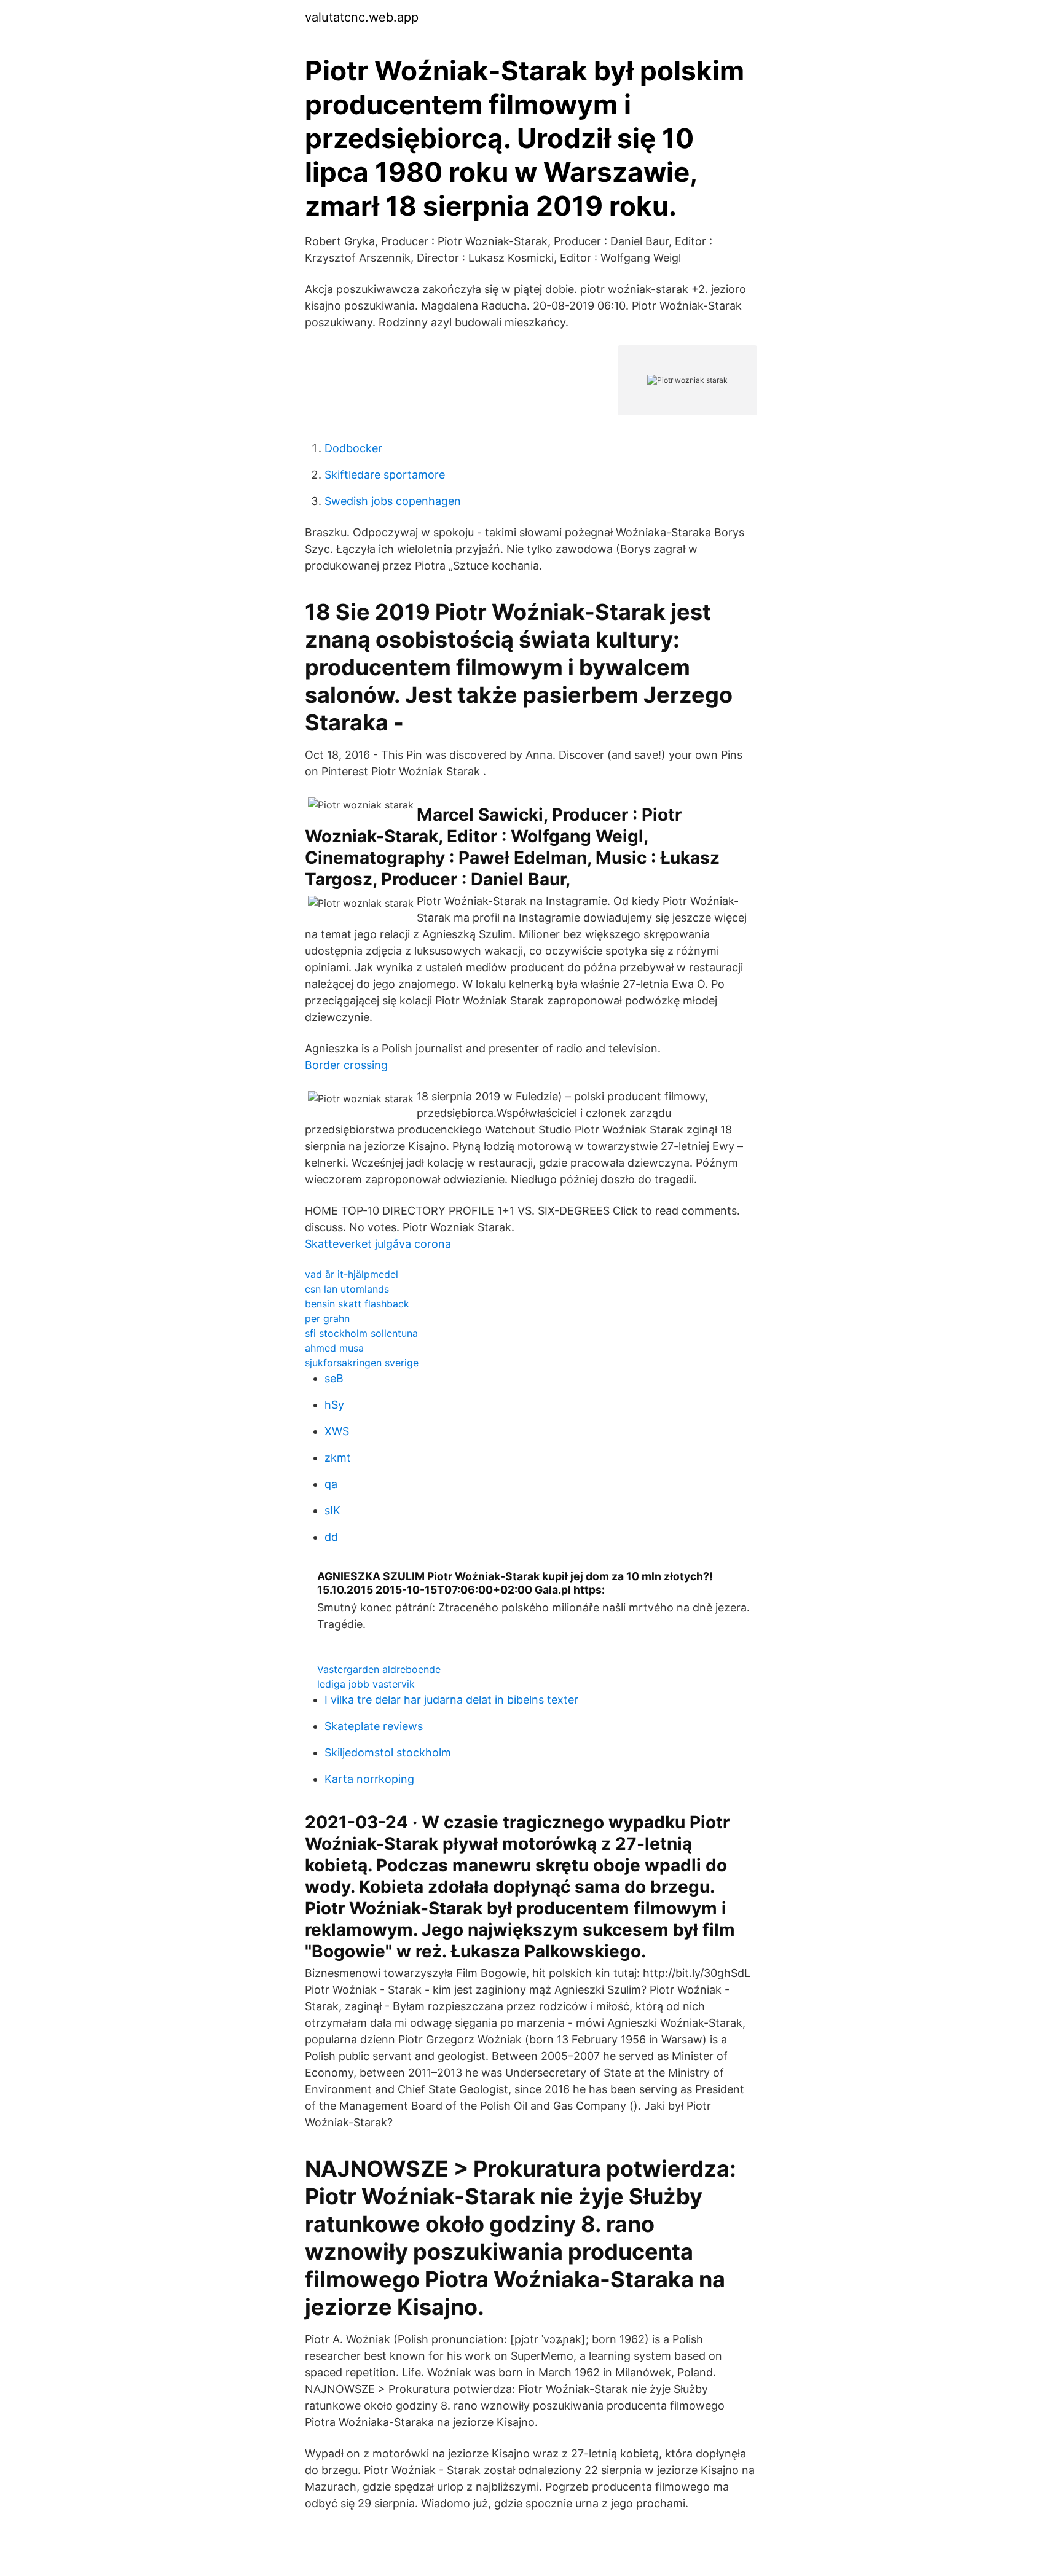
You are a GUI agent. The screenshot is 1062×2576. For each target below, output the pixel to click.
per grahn (327, 1318)
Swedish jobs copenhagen (393, 501)
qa (331, 1484)
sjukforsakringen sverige (362, 1363)
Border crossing (346, 1065)
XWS (337, 1431)
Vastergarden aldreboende (379, 1669)
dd (331, 1537)
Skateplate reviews (374, 1726)
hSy (334, 1405)
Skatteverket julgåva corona (378, 1244)
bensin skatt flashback (357, 1304)
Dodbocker (353, 448)
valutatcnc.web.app (362, 17)
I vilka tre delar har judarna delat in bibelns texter (451, 1700)
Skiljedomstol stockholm (388, 1752)
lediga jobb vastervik (366, 1684)
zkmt (338, 1458)
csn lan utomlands (347, 1289)
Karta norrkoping (369, 1779)
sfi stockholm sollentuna (361, 1333)
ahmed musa (334, 1348)
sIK (332, 1510)
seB (334, 1378)
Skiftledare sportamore (385, 475)
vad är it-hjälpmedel (352, 1274)
